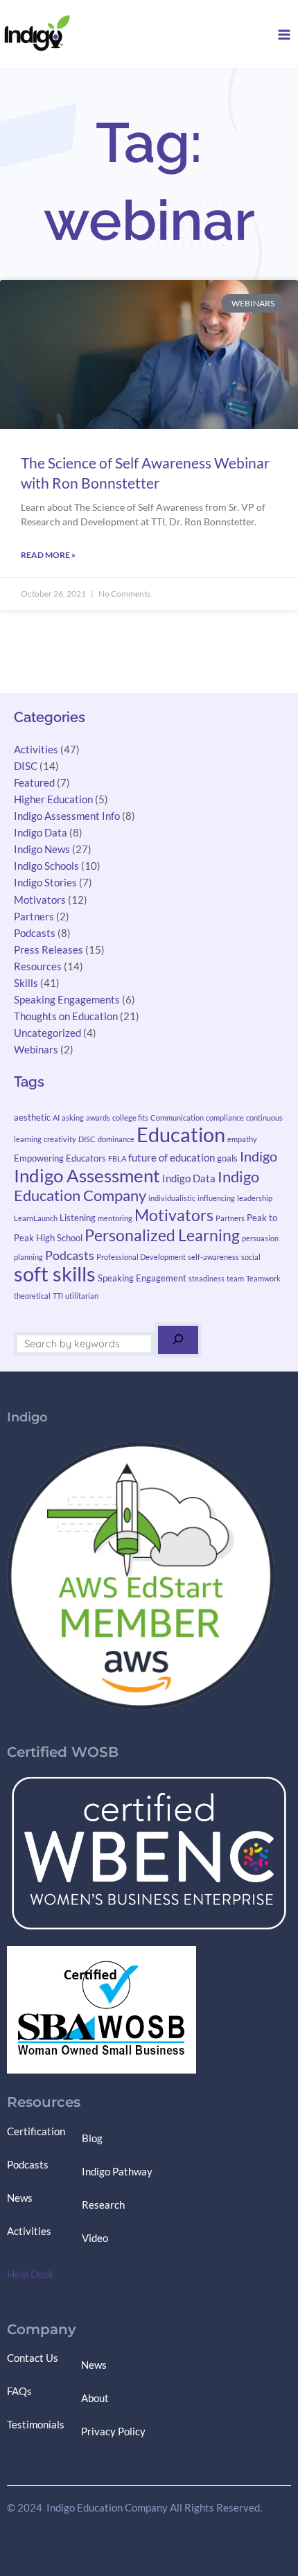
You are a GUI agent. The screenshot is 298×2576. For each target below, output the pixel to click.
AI (56, 1118)
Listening (78, 1218)
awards (98, 1118)
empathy (242, 1139)
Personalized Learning (162, 1235)
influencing (216, 1198)
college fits (130, 1118)
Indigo (258, 1156)
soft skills (55, 1273)
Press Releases (49, 950)
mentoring (115, 1218)
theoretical (32, 1296)
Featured (34, 783)
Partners (34, 917)
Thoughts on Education (66, 1016)
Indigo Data (41, 833)
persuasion (260, 1238)
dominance (116, 1139)
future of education (172, 1157)
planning (28, 1257)
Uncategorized (47, 1033)
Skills (26, 983)
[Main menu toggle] (284, 35)
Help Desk (30, 2274)
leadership (255, 1198)
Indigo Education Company (137, 1186)
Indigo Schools (46, 866)
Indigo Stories (45, 883)
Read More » (48, 555)
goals (227, 1158)
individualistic (172, 1198)
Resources (38, 966)
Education (181, 1134)
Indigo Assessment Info (67, 816)
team (235, 1278)
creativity (60, 1139)
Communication (177, 1118)
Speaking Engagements (67, 1000)
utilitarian (82, 1296)
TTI (58, 1296)
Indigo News (42, 849)
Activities (36, 750)
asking (73, 1118)
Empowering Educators (60, 1158)
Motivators (40, 900)
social (251, 1257)
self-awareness (213, 1257)
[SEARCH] (178, 1340)
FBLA (117, 1158)
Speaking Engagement (142, 1278)
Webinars (36, 1050)
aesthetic (32, 1117)
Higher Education (53, 799)
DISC (26, 766)
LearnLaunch (36, 1218)
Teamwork (263, 1278)
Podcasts (35, 933)
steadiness (207, 1278)
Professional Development (141, 1257)
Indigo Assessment (87, 1175)
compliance (225, 1118)
